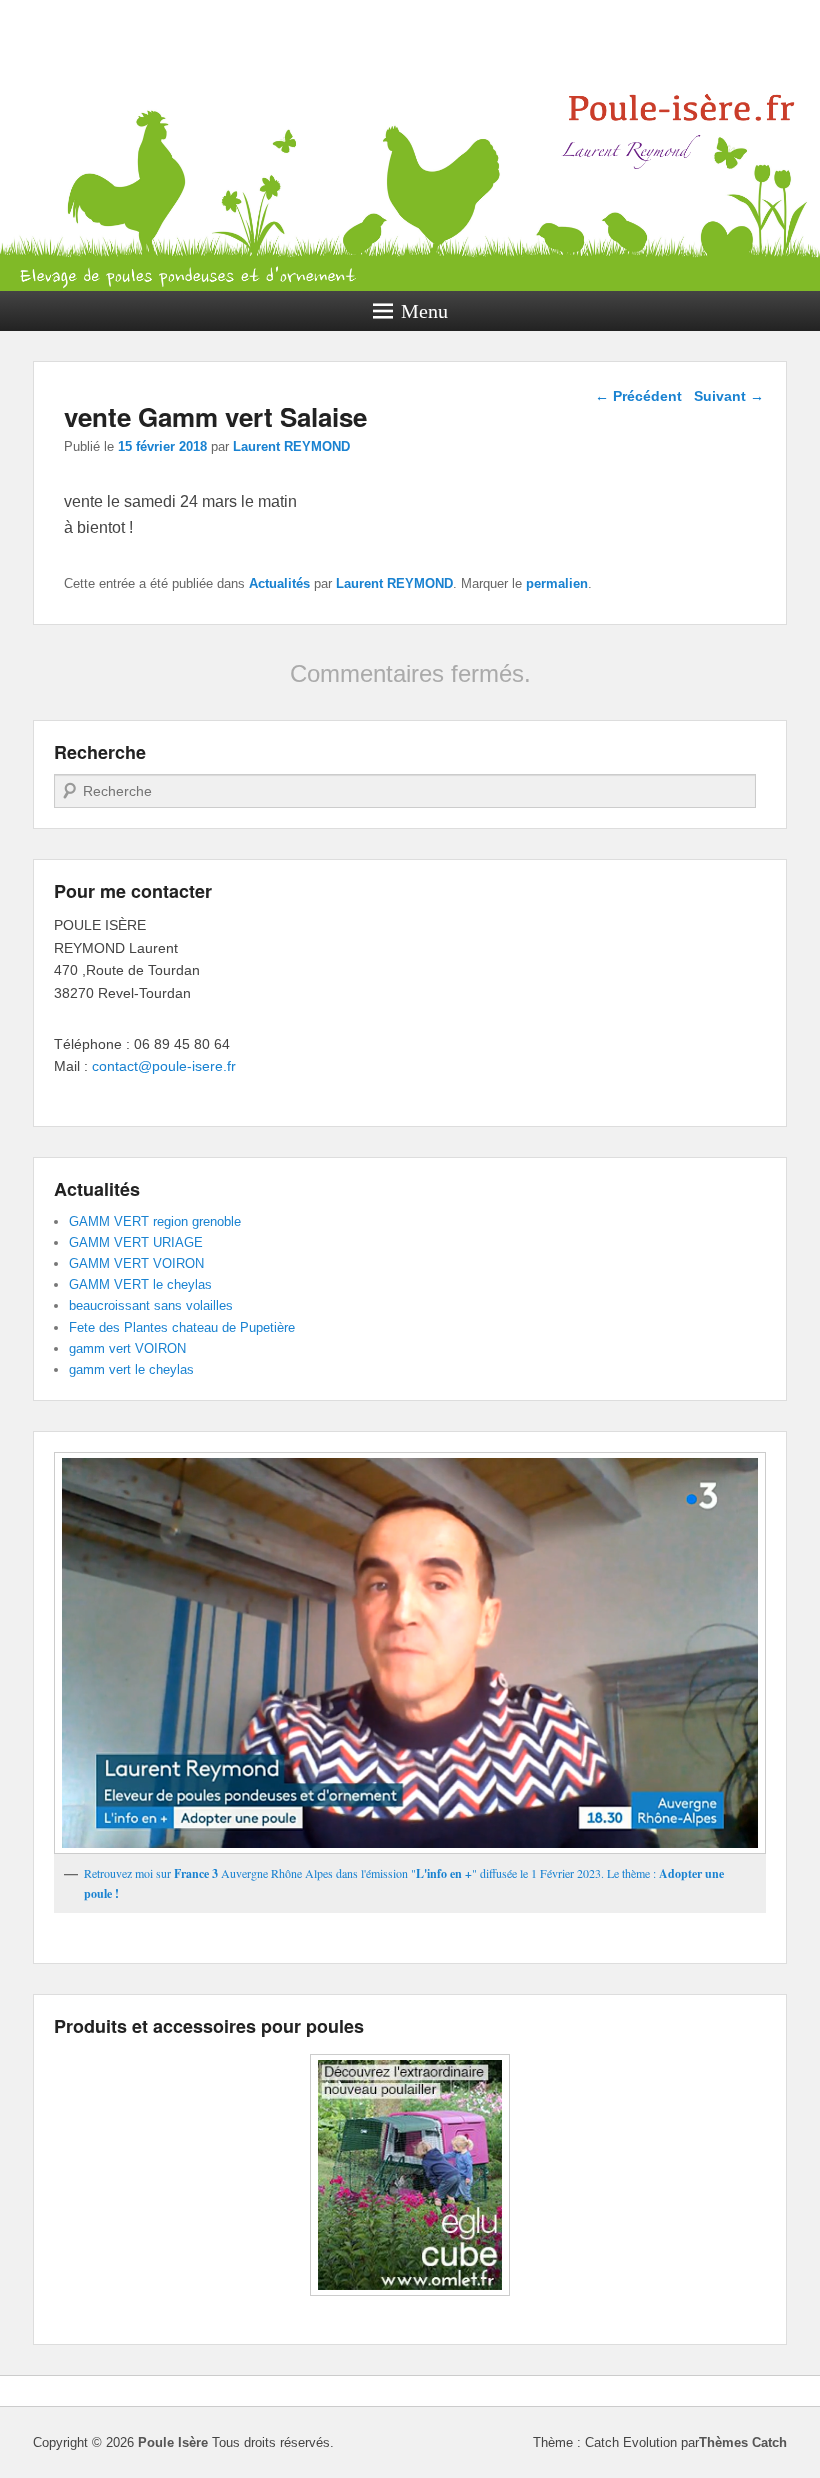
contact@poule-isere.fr (164, 1066)
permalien (557, 583)
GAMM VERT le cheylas (140, 1284)
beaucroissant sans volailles (151, 1305)
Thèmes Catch (743, 2442)
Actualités (279, 583)
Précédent (638, 396)
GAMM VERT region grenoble (155, 1221)
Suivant (729, 396)
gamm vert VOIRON (127, 1348)
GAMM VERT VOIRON (136, 1263)
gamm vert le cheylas (131, 1369)
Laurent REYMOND (291, 446)
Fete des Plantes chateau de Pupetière (182, 1327)
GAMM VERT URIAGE (136, 1242)
